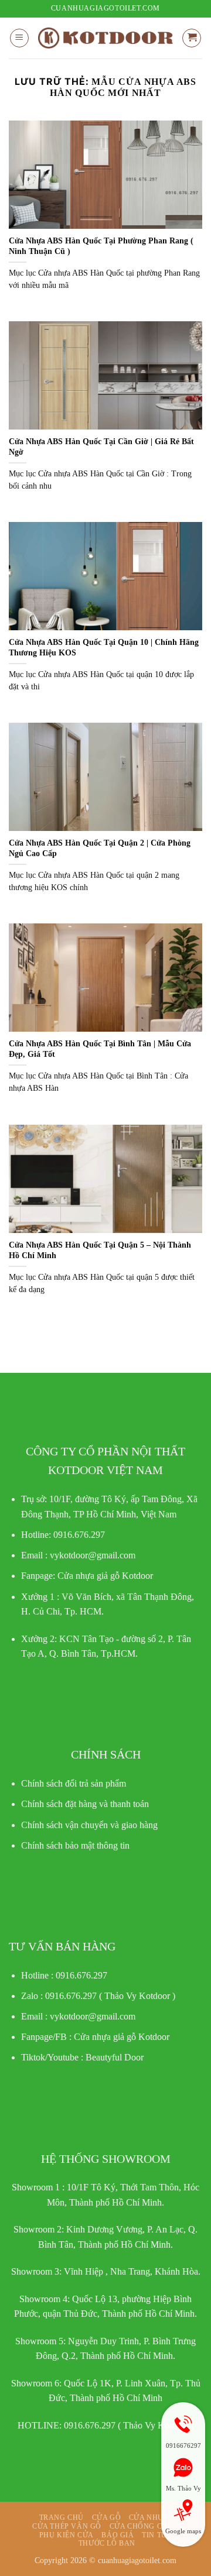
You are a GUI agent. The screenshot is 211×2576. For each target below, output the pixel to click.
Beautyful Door (115, 2057)
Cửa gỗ (107, 2517)
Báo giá (118, 2535)
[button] (19, 38)
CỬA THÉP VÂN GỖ (67, 2526)
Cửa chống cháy (144, 2526)
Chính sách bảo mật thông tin (75, 1845)
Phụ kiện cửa (67, 2535)
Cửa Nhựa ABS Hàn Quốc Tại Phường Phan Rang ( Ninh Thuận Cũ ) (101, 246)
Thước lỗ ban (107, 2543)
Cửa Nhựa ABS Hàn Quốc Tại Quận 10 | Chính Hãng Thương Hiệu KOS (104, 648)
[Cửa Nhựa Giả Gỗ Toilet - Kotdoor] (105, 38)
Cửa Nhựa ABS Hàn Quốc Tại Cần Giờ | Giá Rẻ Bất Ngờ (101, 447)
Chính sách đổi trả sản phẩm (74, 1783)
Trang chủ (62, 2517)
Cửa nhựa (149, 2517)
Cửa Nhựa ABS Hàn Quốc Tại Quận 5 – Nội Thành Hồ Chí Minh (100, 1250)
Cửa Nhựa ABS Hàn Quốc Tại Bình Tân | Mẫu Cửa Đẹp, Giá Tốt (100, 1049)
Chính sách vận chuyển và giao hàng (89, 1825)
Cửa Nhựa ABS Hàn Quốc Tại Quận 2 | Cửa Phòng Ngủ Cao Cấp (100, 848)
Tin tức (157, 2535)
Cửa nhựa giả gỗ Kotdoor (122, 2037)
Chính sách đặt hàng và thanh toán (85, 1804)
